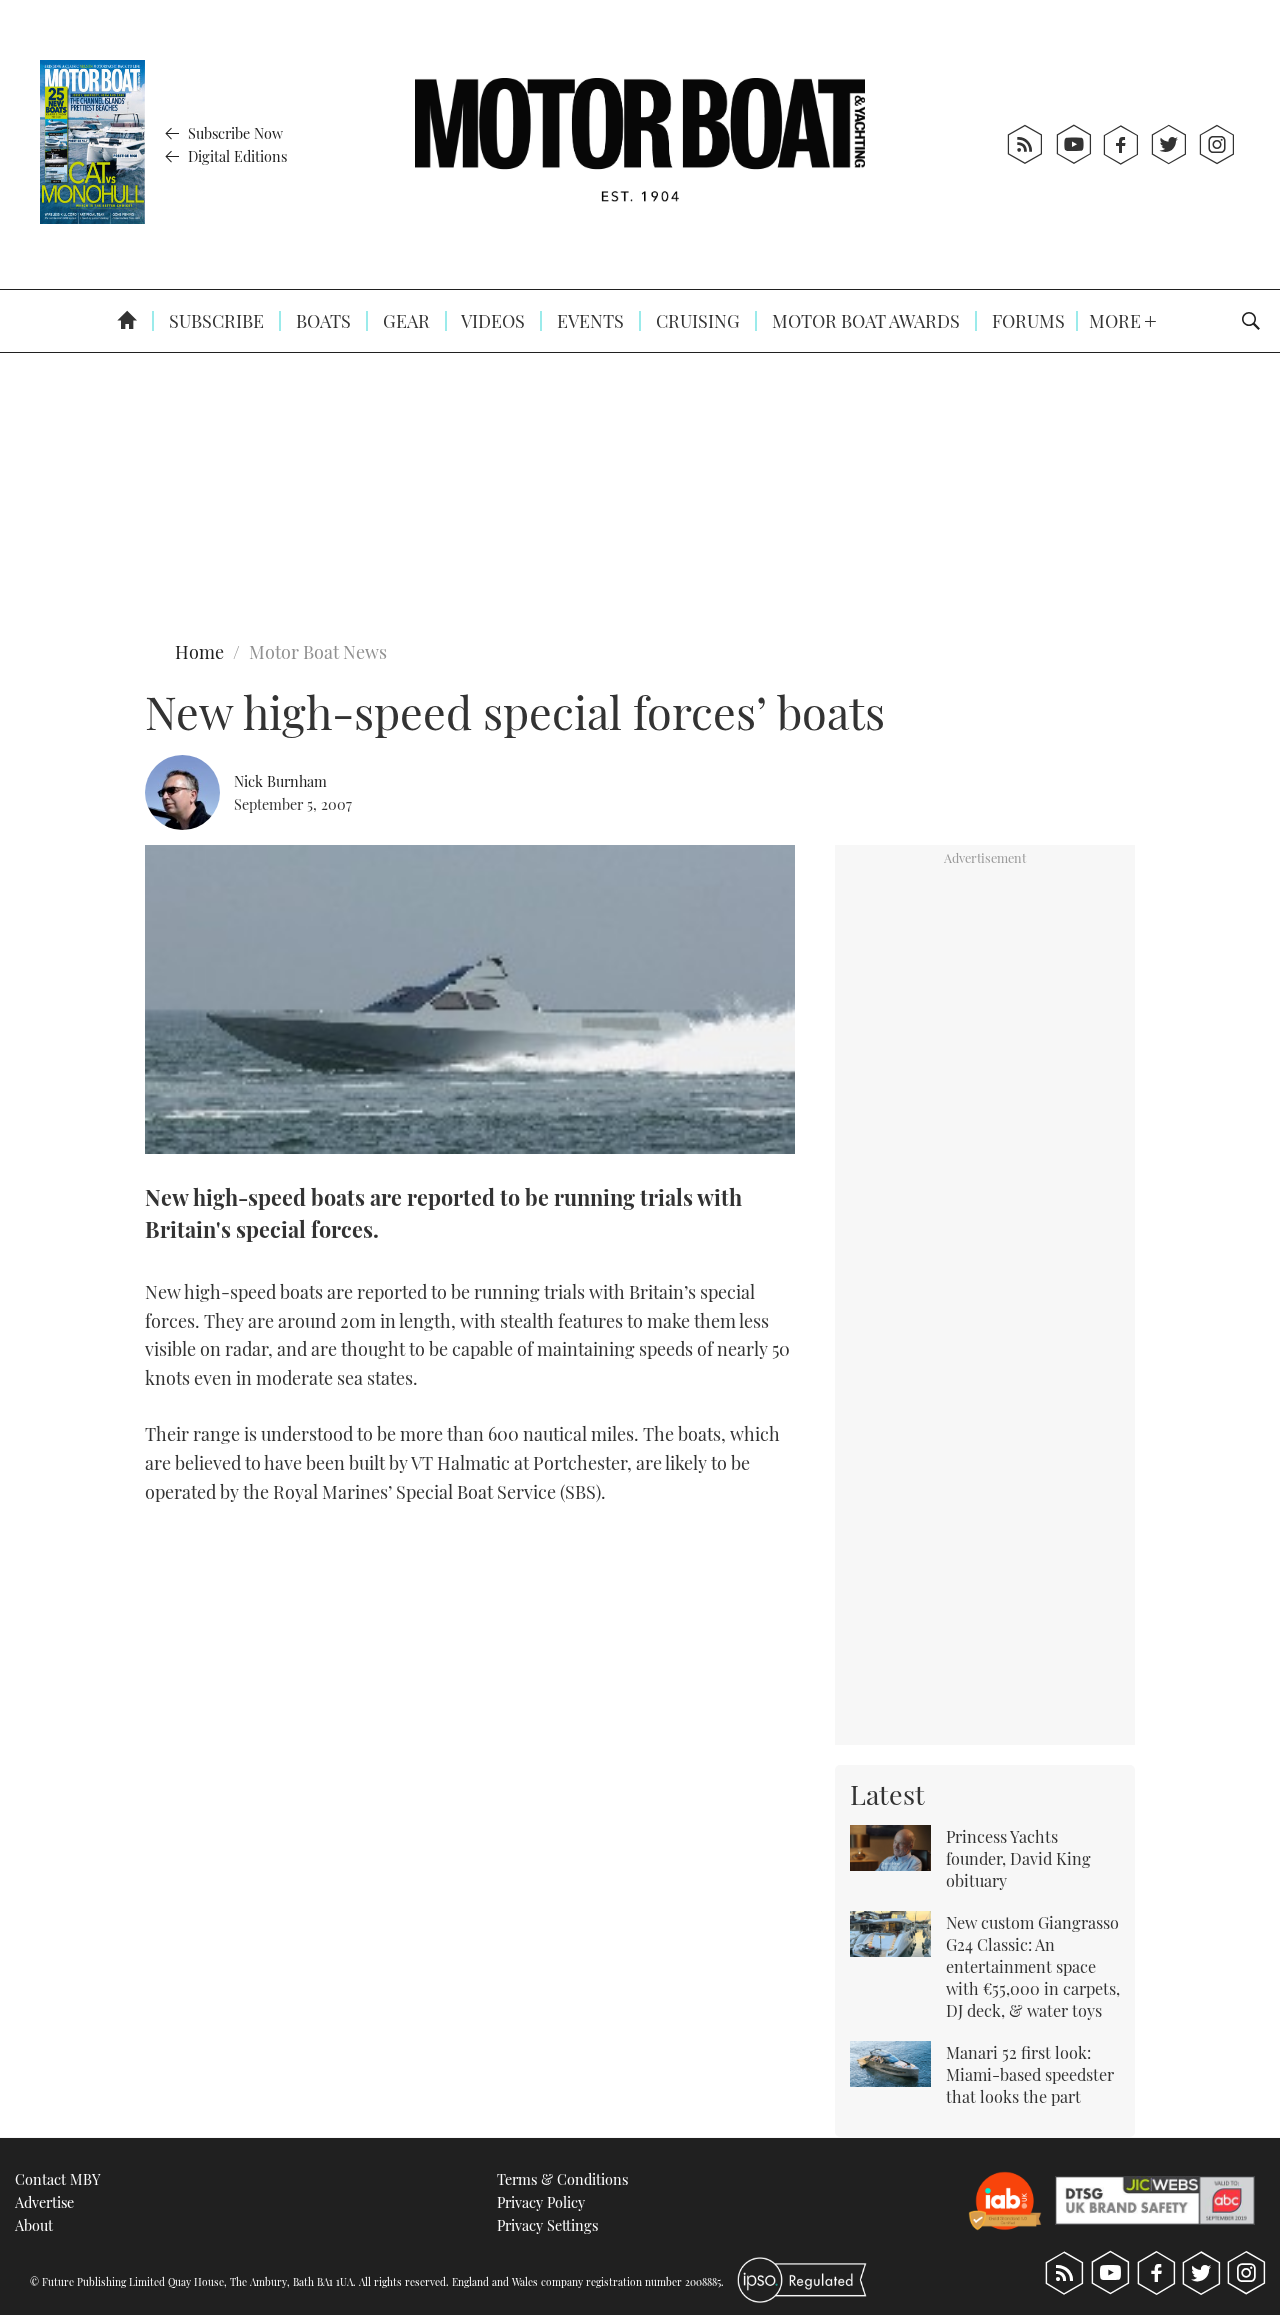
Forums (1026, 321)
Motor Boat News (318, 652)
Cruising (696, 321)
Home (199, 652)
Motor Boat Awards (864, 321)
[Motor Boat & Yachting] (640, 144)
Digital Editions (235, 156)
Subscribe (214, 321)
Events (588, 321)
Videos (491, 321)
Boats (321, 321)
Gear (404, 321)
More (1117, 321)
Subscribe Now (233, 133)
